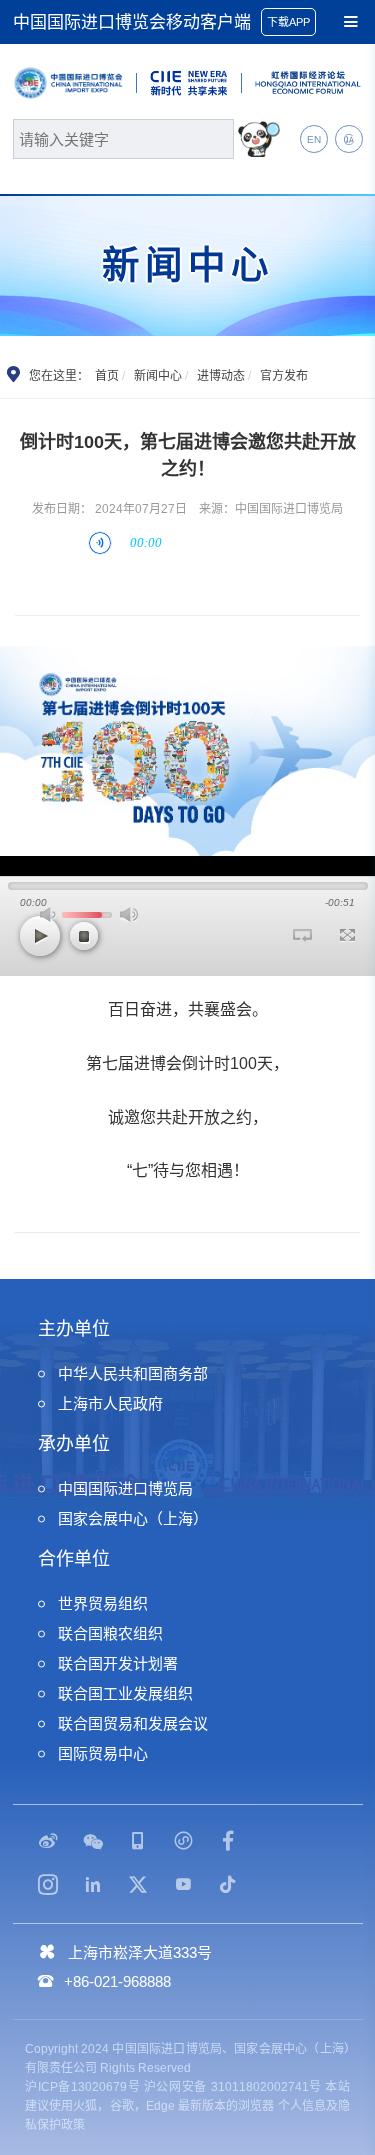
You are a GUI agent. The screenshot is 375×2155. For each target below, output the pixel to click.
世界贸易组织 (103, 1603)
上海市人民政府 (110, 1403)
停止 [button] (84, 936)
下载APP (288, 22)
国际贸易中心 (103, 1753)
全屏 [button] (347, 935)
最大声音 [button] (129, 914)
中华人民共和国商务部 (133, 1373)
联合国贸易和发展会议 (133, 1723)
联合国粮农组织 (110, 1633)
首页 (107, 376)
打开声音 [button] (49, 914)
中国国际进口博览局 (125, 1488)
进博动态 (221, 376)
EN (314, 139)
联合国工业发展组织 (125, 1693)
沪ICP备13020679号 (82, 2087)
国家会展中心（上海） (133, 1518)
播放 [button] (40, 936)
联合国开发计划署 (118, 1663)
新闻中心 (158, 376)
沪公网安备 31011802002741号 (233, 2087)
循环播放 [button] (302, 935)
